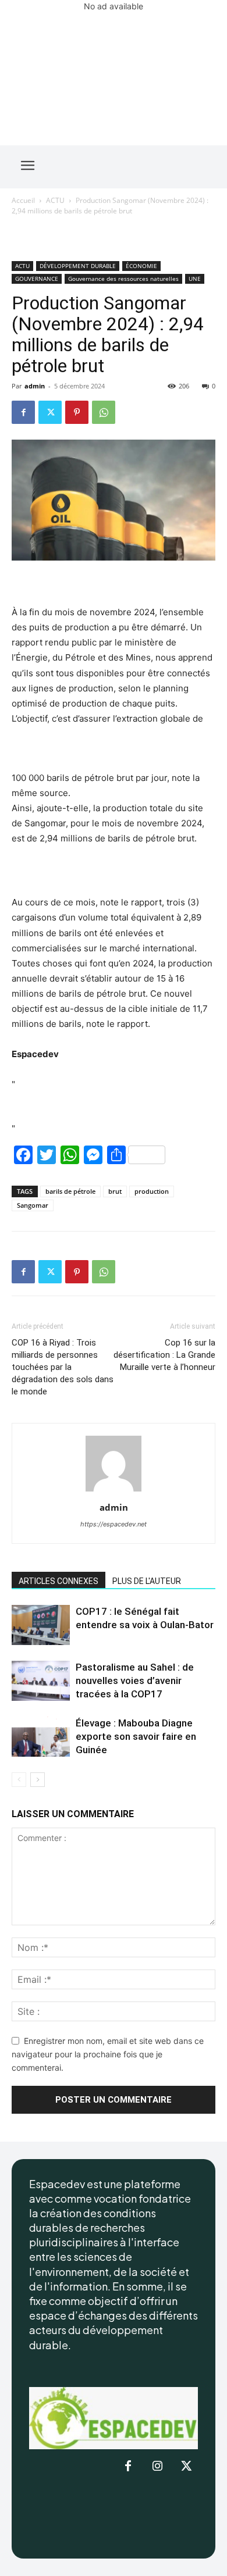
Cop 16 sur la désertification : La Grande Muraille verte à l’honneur (164, 1355)
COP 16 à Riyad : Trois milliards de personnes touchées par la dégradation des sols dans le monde (63, 1367)
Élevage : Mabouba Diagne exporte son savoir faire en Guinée (136, 1736)
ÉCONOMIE (141, 266)
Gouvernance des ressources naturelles (123, 279)
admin (35, 386)
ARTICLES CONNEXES (58, 1581)
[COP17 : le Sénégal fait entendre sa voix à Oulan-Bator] (41, 1625)
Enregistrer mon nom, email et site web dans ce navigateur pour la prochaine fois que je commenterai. (108, 2054)
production (152, 1191)
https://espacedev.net (114, 1524)
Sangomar (33, 1205)
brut (115, 1191)
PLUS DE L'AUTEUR (147, 1581)
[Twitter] (50, 412)
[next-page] (38, 1780)
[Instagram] (157, 2467)
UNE (195, 279)
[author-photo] (114, 1491)
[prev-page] (19, 1780)
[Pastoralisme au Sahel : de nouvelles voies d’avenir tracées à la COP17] (41, 1681)
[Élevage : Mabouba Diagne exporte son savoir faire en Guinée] (41, 1737)
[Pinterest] (77, 412)
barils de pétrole (70, 1191)
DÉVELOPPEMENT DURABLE (78, 266)
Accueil (23, 200)
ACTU (55, 200)
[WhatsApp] (104, 412)
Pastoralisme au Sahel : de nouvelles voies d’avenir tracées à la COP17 (135, 1681)
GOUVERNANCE (37, 279)
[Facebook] (23, 412)
